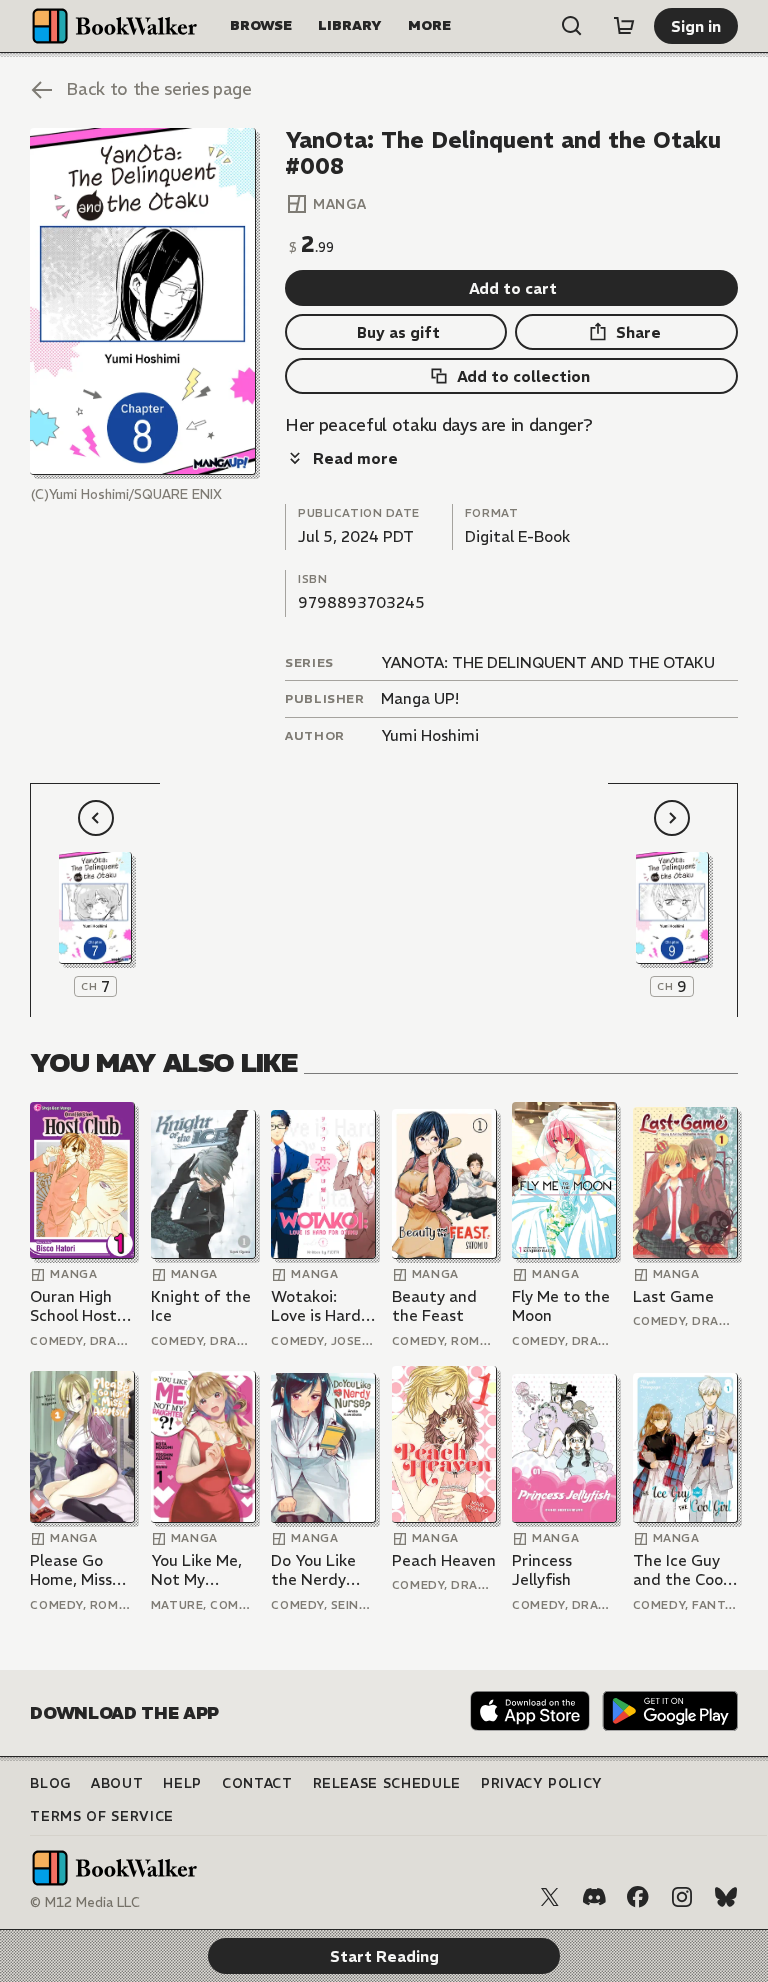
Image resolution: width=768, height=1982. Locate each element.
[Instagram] (682, 1897)
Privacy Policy (542, 1783)
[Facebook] (638, 1897)
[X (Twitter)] (550, 1897)
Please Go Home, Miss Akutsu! (71, 1570)
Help (182, 1783)
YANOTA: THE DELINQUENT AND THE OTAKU (548, 662)
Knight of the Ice (201, 1306)
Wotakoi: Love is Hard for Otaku (316, 1306)
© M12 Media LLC (85, 1902)
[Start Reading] (142, 302)
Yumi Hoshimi (430, 735)
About (117, 1783)
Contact (257, 1783)
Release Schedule (387, 1783)
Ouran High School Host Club (73, 1306)
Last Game (673, 1296)
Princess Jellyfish (542, 1570)
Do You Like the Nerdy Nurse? (313, 1570)
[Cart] (624, 26)
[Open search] (572, 26)
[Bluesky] (726, 1897)
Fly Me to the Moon (561, 1306)
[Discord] (594, 1897)
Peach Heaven (444, 1560)
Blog (50, 1783)
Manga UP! (420, 698)
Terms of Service (101, 1816)
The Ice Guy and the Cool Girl (680, 1570)
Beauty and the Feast (434, 1306)
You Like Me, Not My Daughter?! (196, 1570)
